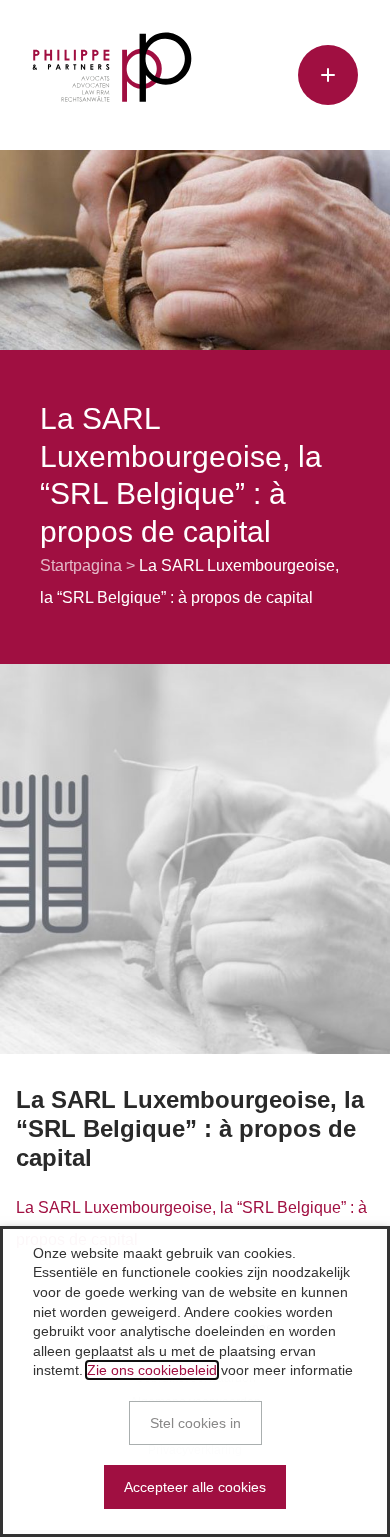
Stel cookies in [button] (195, 1423)
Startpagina (81, 565)
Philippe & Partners (112, 67)
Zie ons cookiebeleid (152, 1370)
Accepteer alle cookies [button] (195, 1487)
